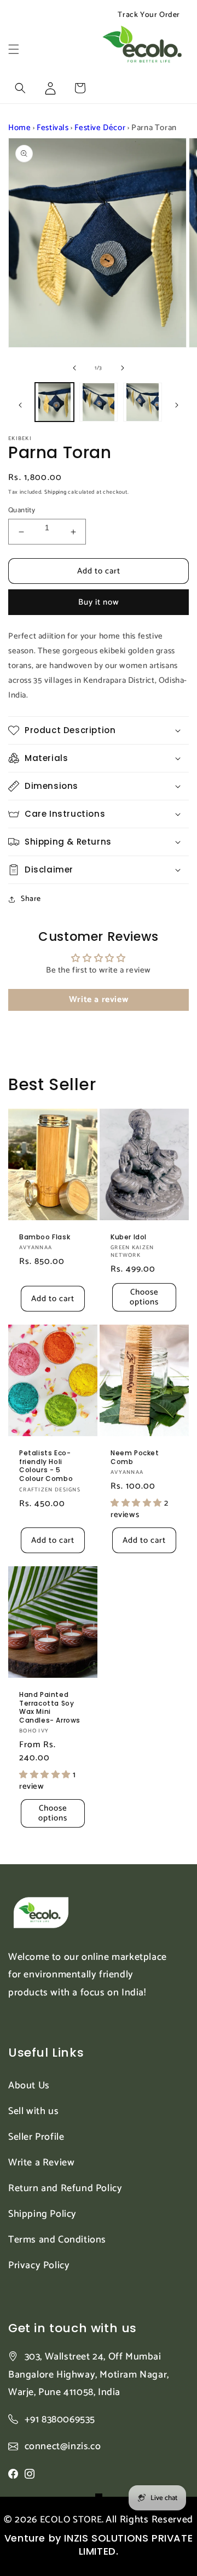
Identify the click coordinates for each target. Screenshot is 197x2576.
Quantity (22, 511)
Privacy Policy (39, 2265)
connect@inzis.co (63, 2447)
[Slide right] (123, 368)
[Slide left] (74, 368)
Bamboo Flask (45, 1237)
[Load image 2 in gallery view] (99, 402)
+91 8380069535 (60, 2420)
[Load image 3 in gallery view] (143, 402)
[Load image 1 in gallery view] (54, 402)
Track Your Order (149, 15)
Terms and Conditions (57, 2240)
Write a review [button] (99, 1000)
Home (19, 128)
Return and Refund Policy (65, 2188)
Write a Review (41, 2163)
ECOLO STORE (71, 2520)
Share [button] (31, 899)
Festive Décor (100, 128)
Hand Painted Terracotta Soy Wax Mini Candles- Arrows (50, 1707)
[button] (14, 49)
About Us (29, 2086)
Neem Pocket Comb (135, 1457)
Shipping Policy (42, 2214)
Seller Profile (36, 2137)
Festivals (53, 128)
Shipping (56, 492)
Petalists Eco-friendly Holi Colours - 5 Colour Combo (46, 1466)
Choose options (144, 1297)
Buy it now (99, 602)
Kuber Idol (129, 1237)
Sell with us (33, 2111)
